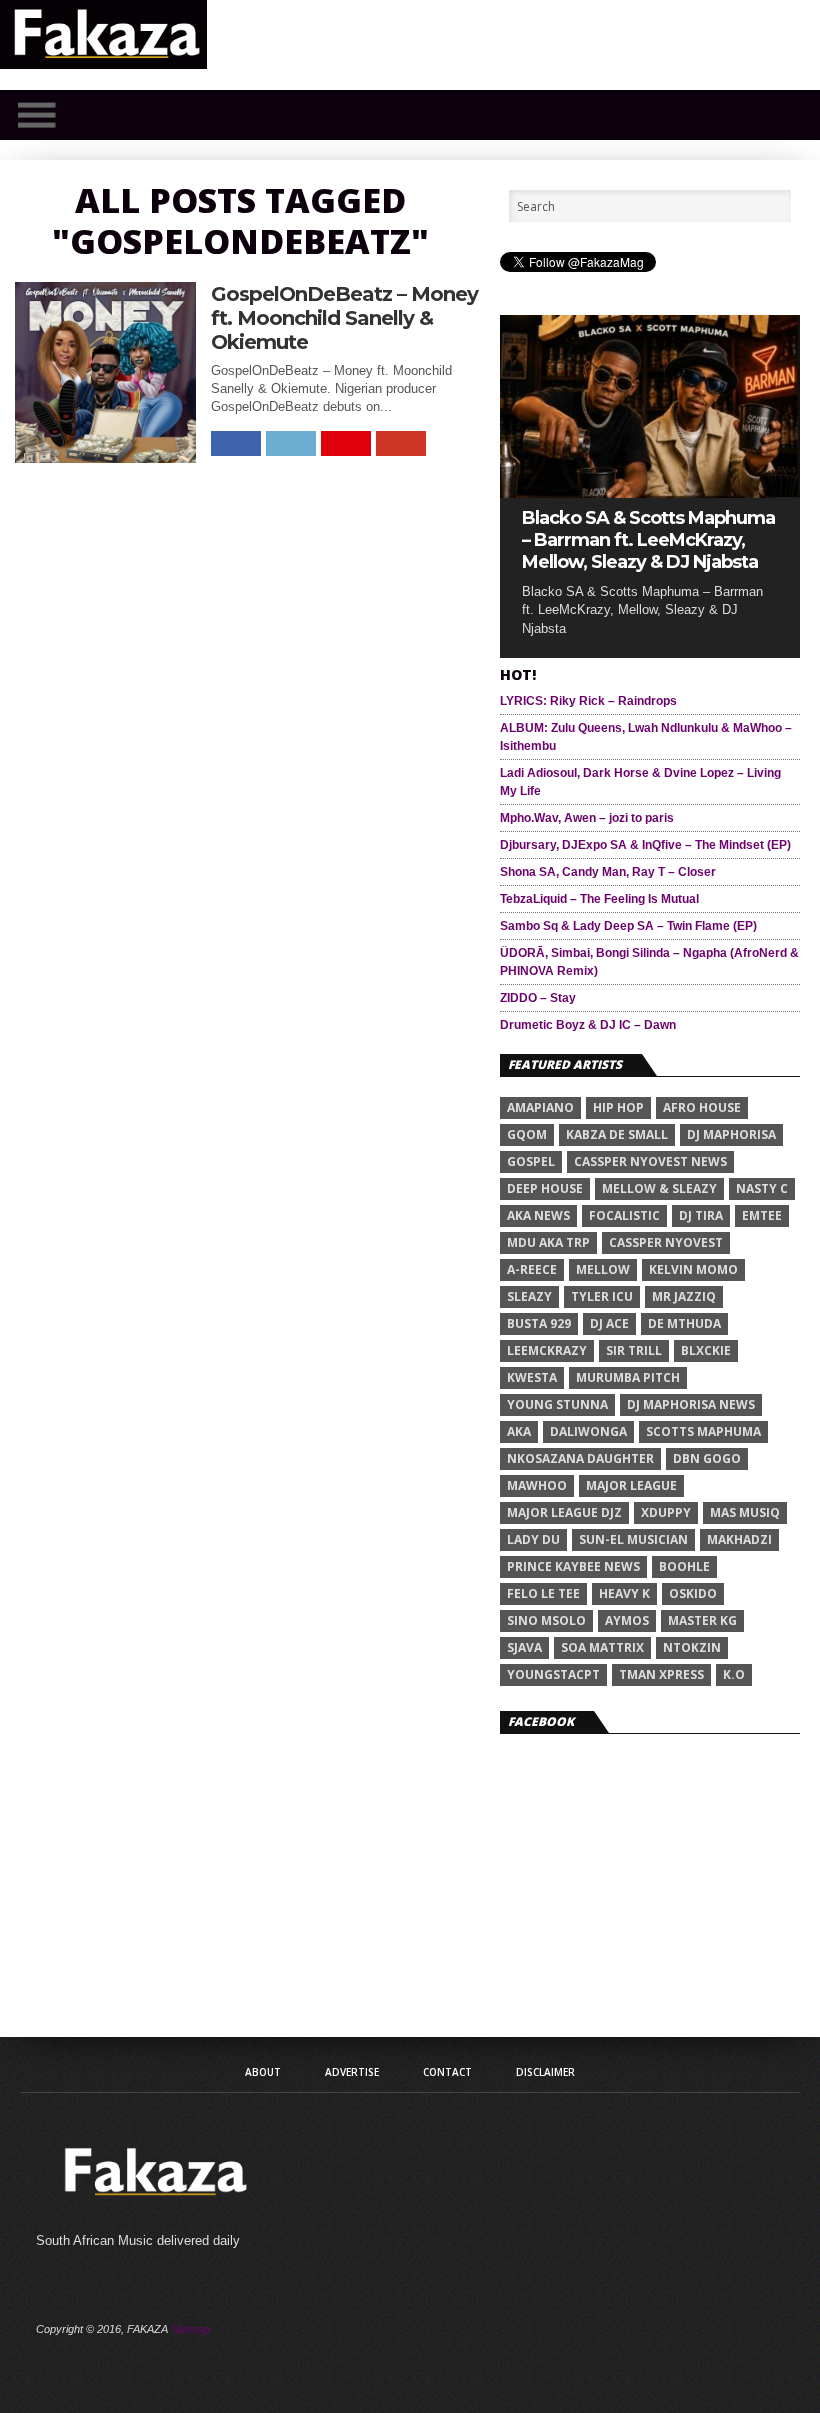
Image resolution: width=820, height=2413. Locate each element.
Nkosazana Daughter (580, 1458)
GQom (527, 1134)
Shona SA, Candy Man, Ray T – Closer (608, 872)
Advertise (352, 2072)
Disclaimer (545, 2072)
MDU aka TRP (548, 1242)
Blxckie (706, 1350)
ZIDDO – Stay (538, 998)
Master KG (702, 1620)
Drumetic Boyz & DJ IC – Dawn (588, 1025)
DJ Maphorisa (731, 1134)
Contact (447, 2072)
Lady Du (533, 1539)
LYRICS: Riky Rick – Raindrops (588, 701)
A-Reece (532, 1269)
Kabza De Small (617, 1134)
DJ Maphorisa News (691, 1404)
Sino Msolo (546, 1620)
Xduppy (666, 1512)
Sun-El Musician (633, 1539)
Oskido (693, 1593)
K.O (734, 1674)
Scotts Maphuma (703, 1431)
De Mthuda (684, 1323)
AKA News (538, 1215)
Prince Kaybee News (573, 1566)
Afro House (702, 1107)
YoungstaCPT (553, 1674)
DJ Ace (609, 1323)
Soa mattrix (602, 1647)
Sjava (524, 1647)
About (263, 2072)
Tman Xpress (661, 1674)
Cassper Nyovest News (650, 1161)
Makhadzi (739, 1539)
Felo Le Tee (543, 1593)
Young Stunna (557, 1404)
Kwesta (532, 1377)
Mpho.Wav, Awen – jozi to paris (587, 818)
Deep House (545, 1188)
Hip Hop (618, 1107)
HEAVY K (624, 1593)
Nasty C (762, 1188)
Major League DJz (564, 1512)
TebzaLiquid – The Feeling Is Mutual (599, 899)
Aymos (627, 1620)
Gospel (531, 1161)
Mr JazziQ (684, 1296)
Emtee (762, 1215)
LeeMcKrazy (547, 1350)
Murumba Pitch (628, 1377)
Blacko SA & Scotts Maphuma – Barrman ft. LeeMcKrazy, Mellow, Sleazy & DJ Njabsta (648, 540)
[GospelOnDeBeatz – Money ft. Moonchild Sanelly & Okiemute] (106, 457)
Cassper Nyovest (666, 1242)
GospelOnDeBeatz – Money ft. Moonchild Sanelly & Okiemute (344, 318)
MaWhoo (537, 1485)
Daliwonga (588, 1431)
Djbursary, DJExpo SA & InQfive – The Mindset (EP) (645, 845)
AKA (519, 1431)
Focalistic (624, 1215)
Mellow (603, 1269)
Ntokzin (692, 1647)
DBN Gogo (707, 1458)
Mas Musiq (745, 1512)
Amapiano (540, 1107)
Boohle (684, 1566)
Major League (631, 1485)
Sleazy (529, 1296)
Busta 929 (539, 1323)
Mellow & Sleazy (659, 1188)
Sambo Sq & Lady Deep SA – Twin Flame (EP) (628, 926)
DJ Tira (701, 1215)
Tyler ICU (602, 1296)
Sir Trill (634, 1350)
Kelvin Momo (693, 1269)
